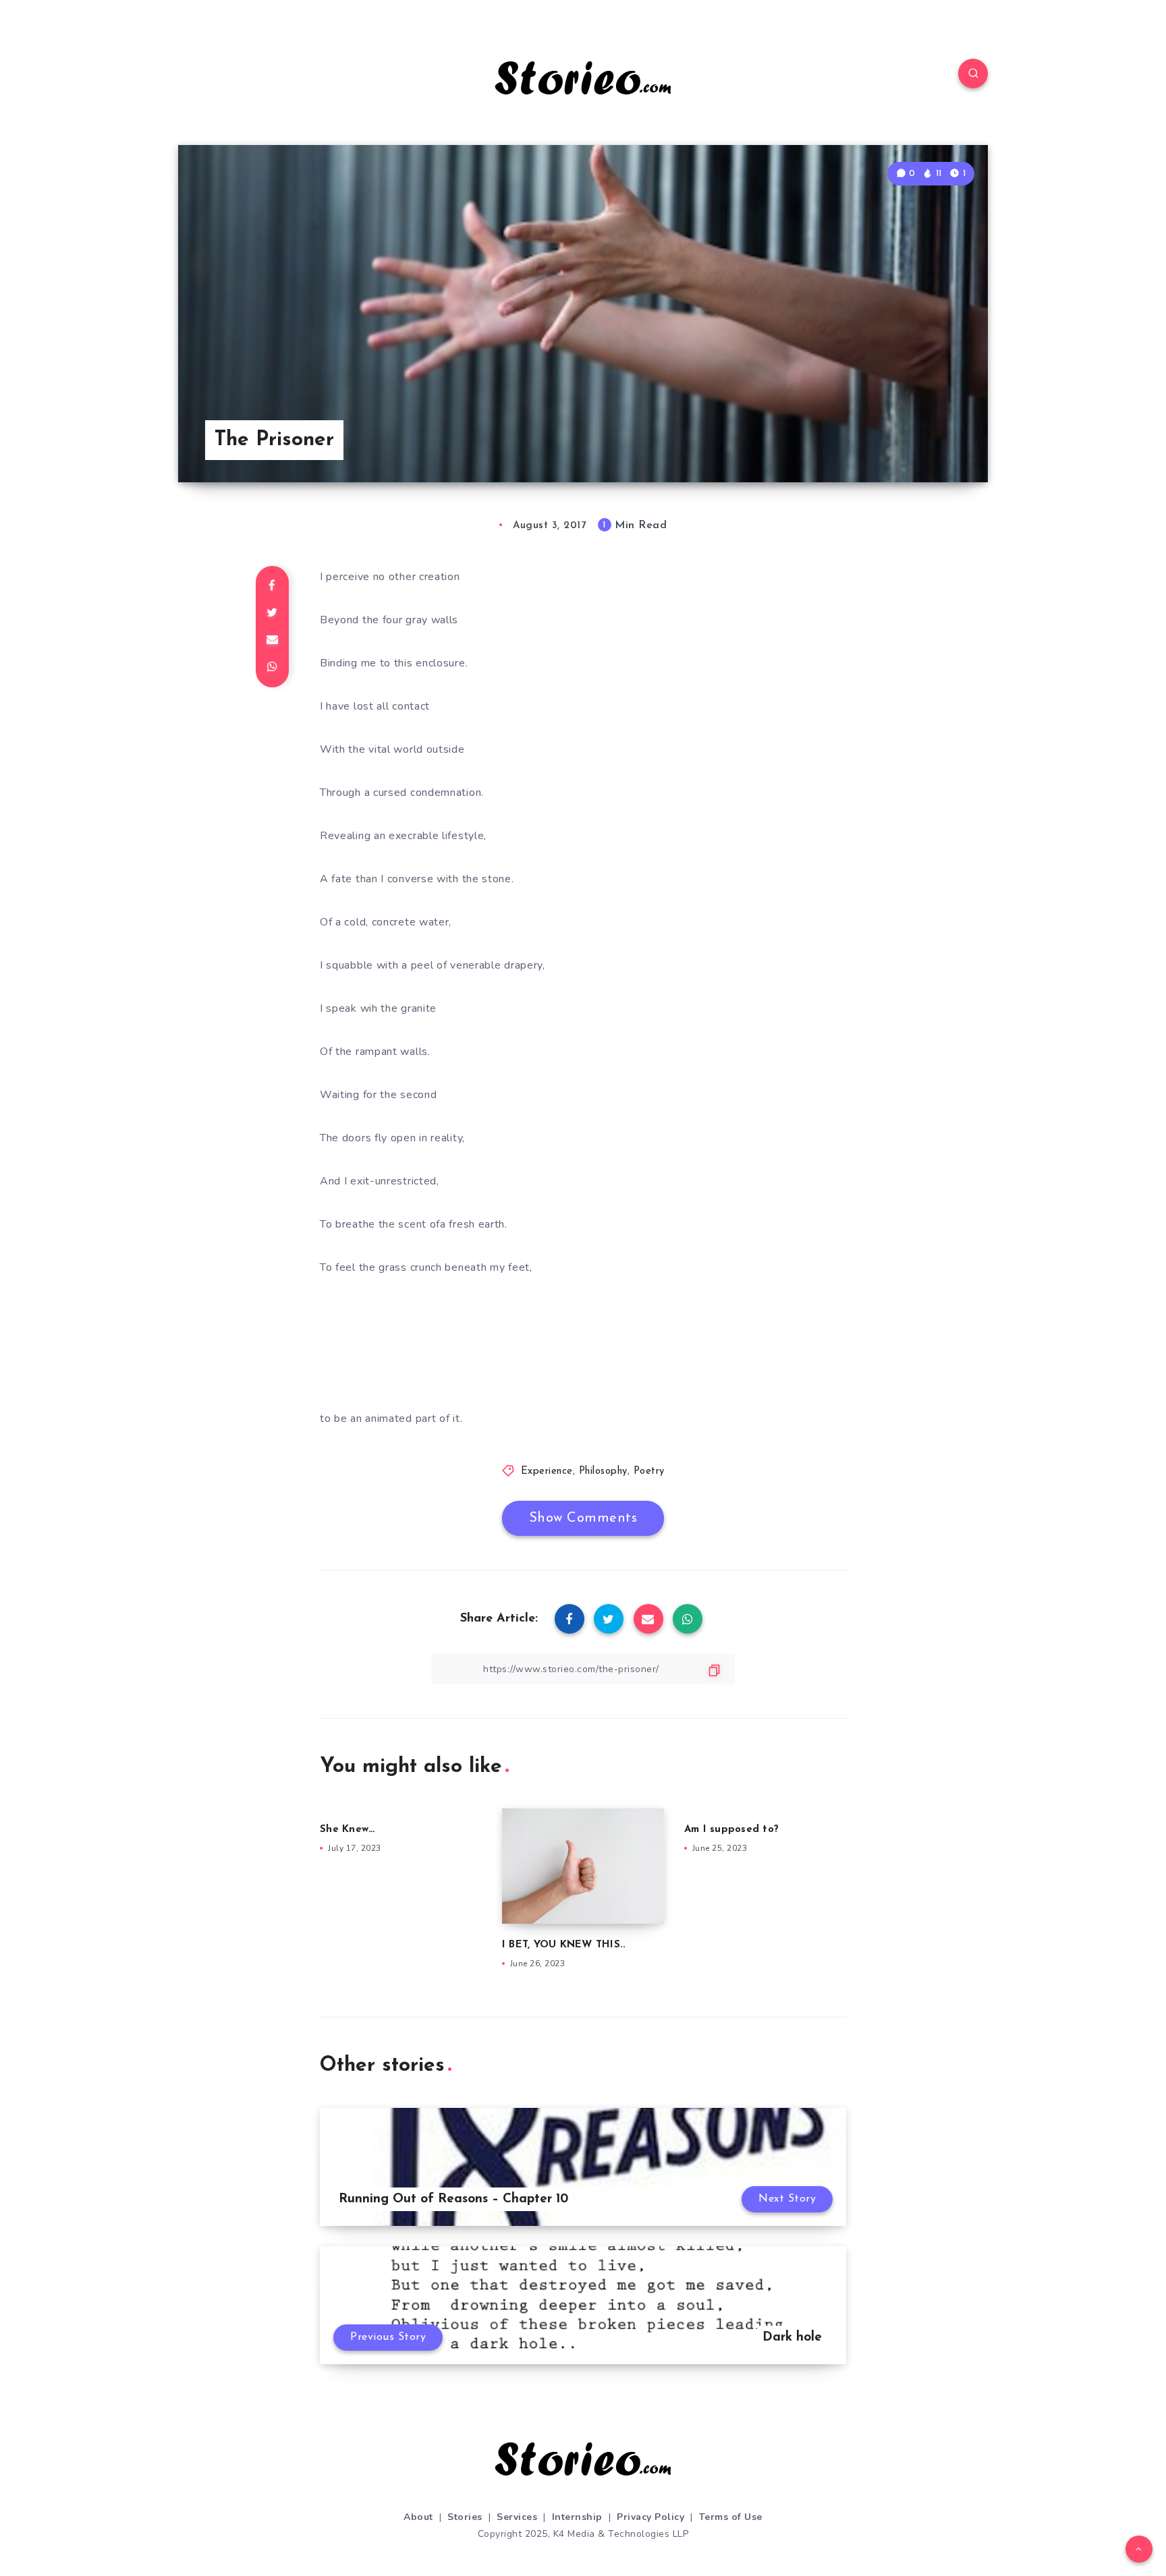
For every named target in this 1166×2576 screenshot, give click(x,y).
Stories (465, 2517)
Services (517, 2517)
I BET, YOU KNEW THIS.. (564, 1945)
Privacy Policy (650, 2517)
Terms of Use (731, 2517)
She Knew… (347, 1830)
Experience (547, 1471)
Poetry (649, 1471)
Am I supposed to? (731, 1830)
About (418, 2517)
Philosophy (603, 1471)
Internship (577, 2517)
